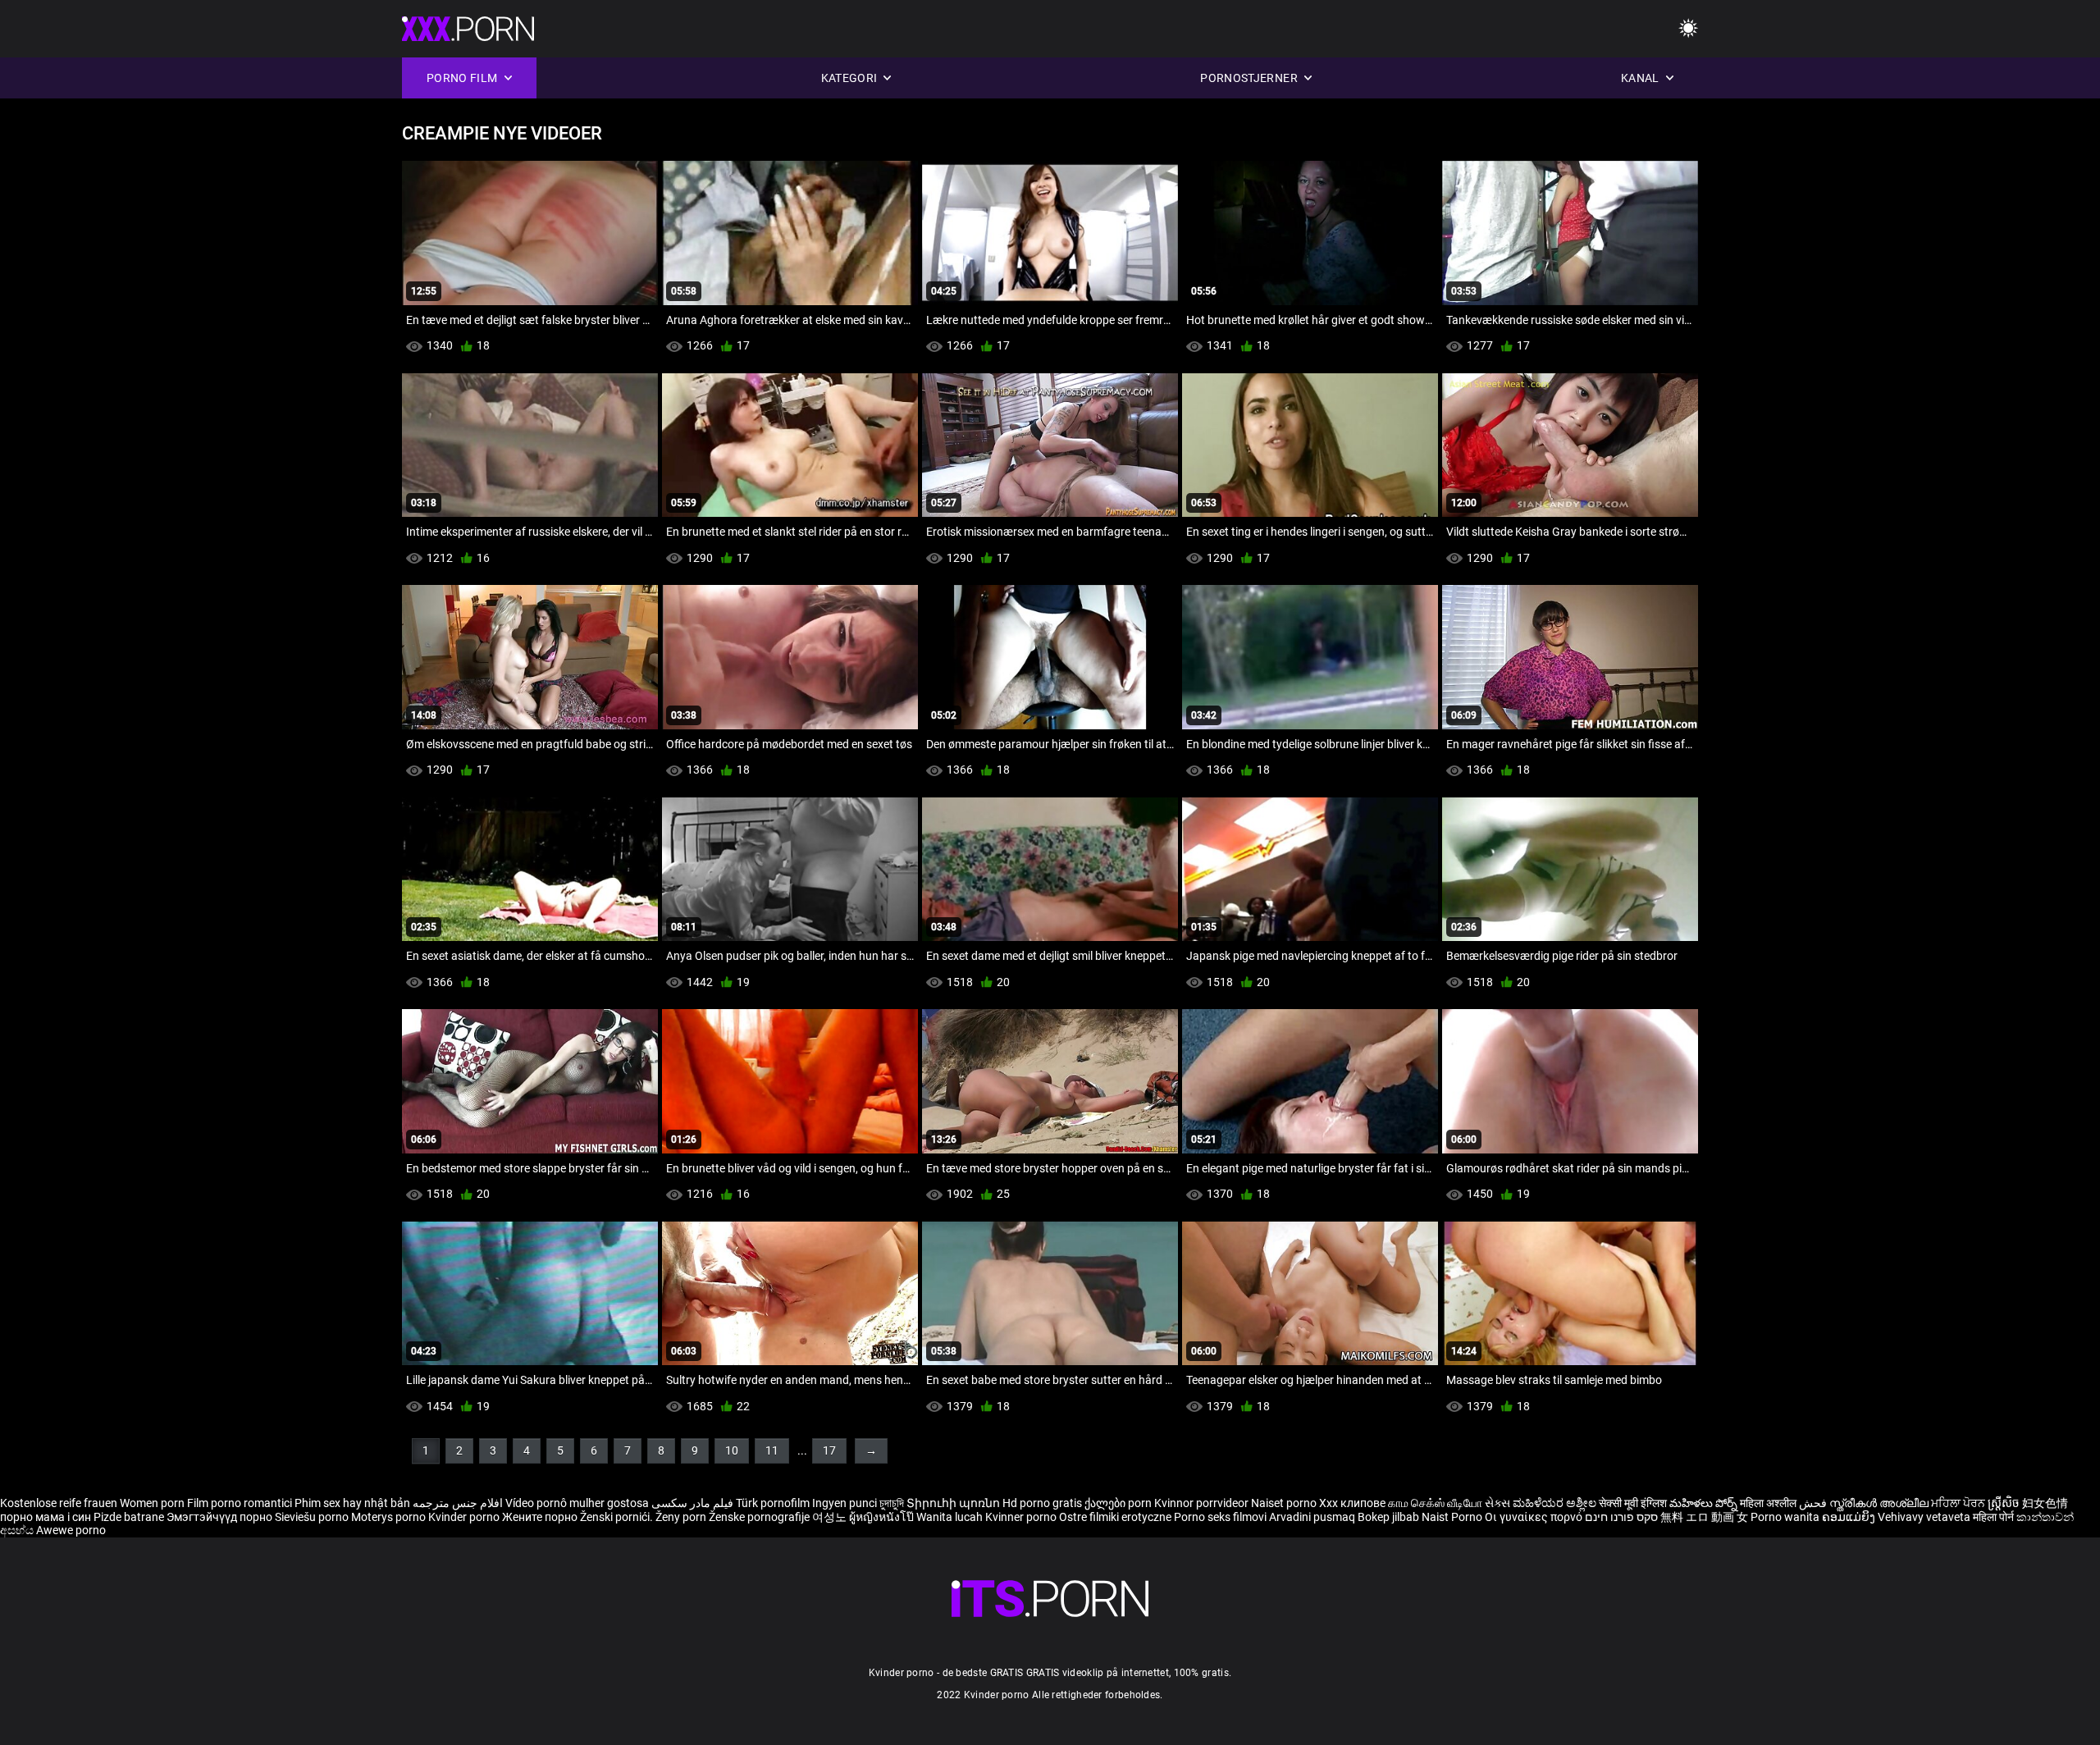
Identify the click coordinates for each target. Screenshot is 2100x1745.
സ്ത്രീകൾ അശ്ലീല (1880, 1503)
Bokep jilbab (1388, 1517)
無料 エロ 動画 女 (1704, 1517)
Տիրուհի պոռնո (954, 1503)
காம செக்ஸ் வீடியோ (1435, 1503)
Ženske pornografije (760, 1517)
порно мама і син (46, 1517)
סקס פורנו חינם (1621, 1517)
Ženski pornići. (618, 1517)
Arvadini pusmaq (1313, 1517)
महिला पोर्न (1995, 1517)
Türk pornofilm (773, 1503)
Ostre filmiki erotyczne (1115, 1517)
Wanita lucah (951, 1517)
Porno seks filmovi (1220, 1517)
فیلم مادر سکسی (692, 1503)
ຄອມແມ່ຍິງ (1850, 1517)
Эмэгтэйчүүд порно (221, 1517)
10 (732, 1450)
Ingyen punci (845, 1503)
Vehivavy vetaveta (1925, 1517)
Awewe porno (71, 1530)
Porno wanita (1786, 1517)
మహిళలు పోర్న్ (1705, 1503)
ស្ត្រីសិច (2005, 1503)
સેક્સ (1497, 1503)
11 (772, 1450)
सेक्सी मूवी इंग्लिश (1633, 1503)
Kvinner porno (1022, 1517)
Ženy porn (682, 1517)
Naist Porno (1453, 1517)
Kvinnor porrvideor (1203, 1503)
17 (829, 1450)
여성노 (831, 1517)
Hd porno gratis (1042, 1503)
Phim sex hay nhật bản (352, 1503)
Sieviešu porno (313, 1517)
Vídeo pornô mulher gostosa (577, 1503)
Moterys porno (390, 1517)
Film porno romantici (240, 1503)
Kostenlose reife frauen (59, 1503)
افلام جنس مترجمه (458, 1503)
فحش (1814, 1503)
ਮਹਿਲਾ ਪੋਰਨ (1959, 1503)
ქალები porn (1119, 1503)
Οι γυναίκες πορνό (1535, 1517)
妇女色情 (2045, 1503)
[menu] (1688, 29)
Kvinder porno (465, 1517)
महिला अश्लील (1769, 1503)
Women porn (153, 1503)
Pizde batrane (129, 1517)
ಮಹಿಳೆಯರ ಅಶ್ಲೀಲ (1556, 1503)
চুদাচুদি (892, 1503)
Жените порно (541, 1517)
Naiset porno (1285, 1503)
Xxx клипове (1352, 1503)
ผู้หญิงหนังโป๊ (883, 1517)
